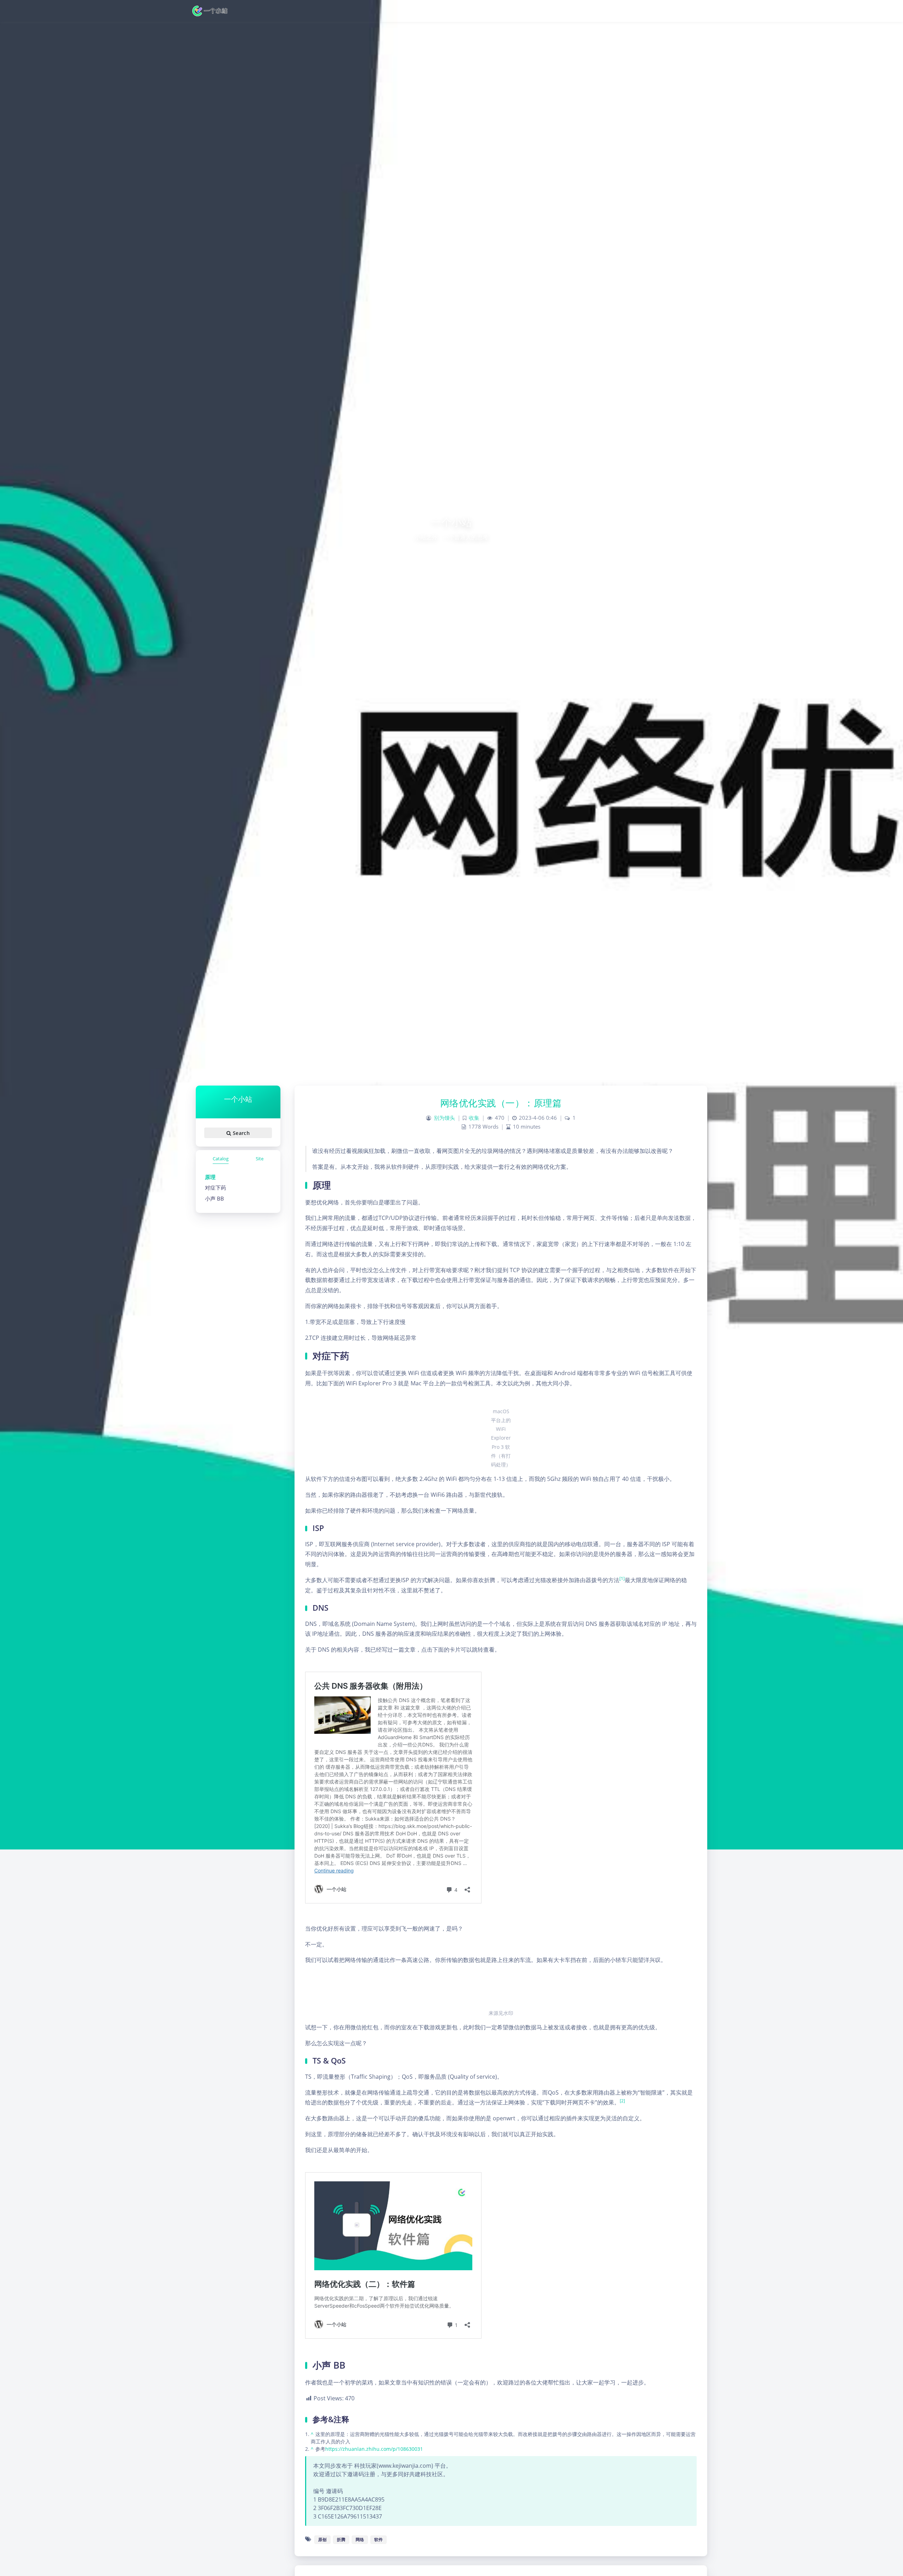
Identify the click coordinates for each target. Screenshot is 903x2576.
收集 (474, 1118)
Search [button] (240, 1133)
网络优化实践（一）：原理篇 (501, 1103)
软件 (378, 2539)
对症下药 (216, 1187)
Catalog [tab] (221, 1159)
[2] (622, 2101)
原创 (322, 2539)
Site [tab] (260, 1159)
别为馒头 (444, 1118)
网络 (360, 2539)
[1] (622, 1578)
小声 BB (214, 1198)
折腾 (341, 2539)
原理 (210, 1177)
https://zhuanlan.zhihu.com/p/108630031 (374, 2449)
